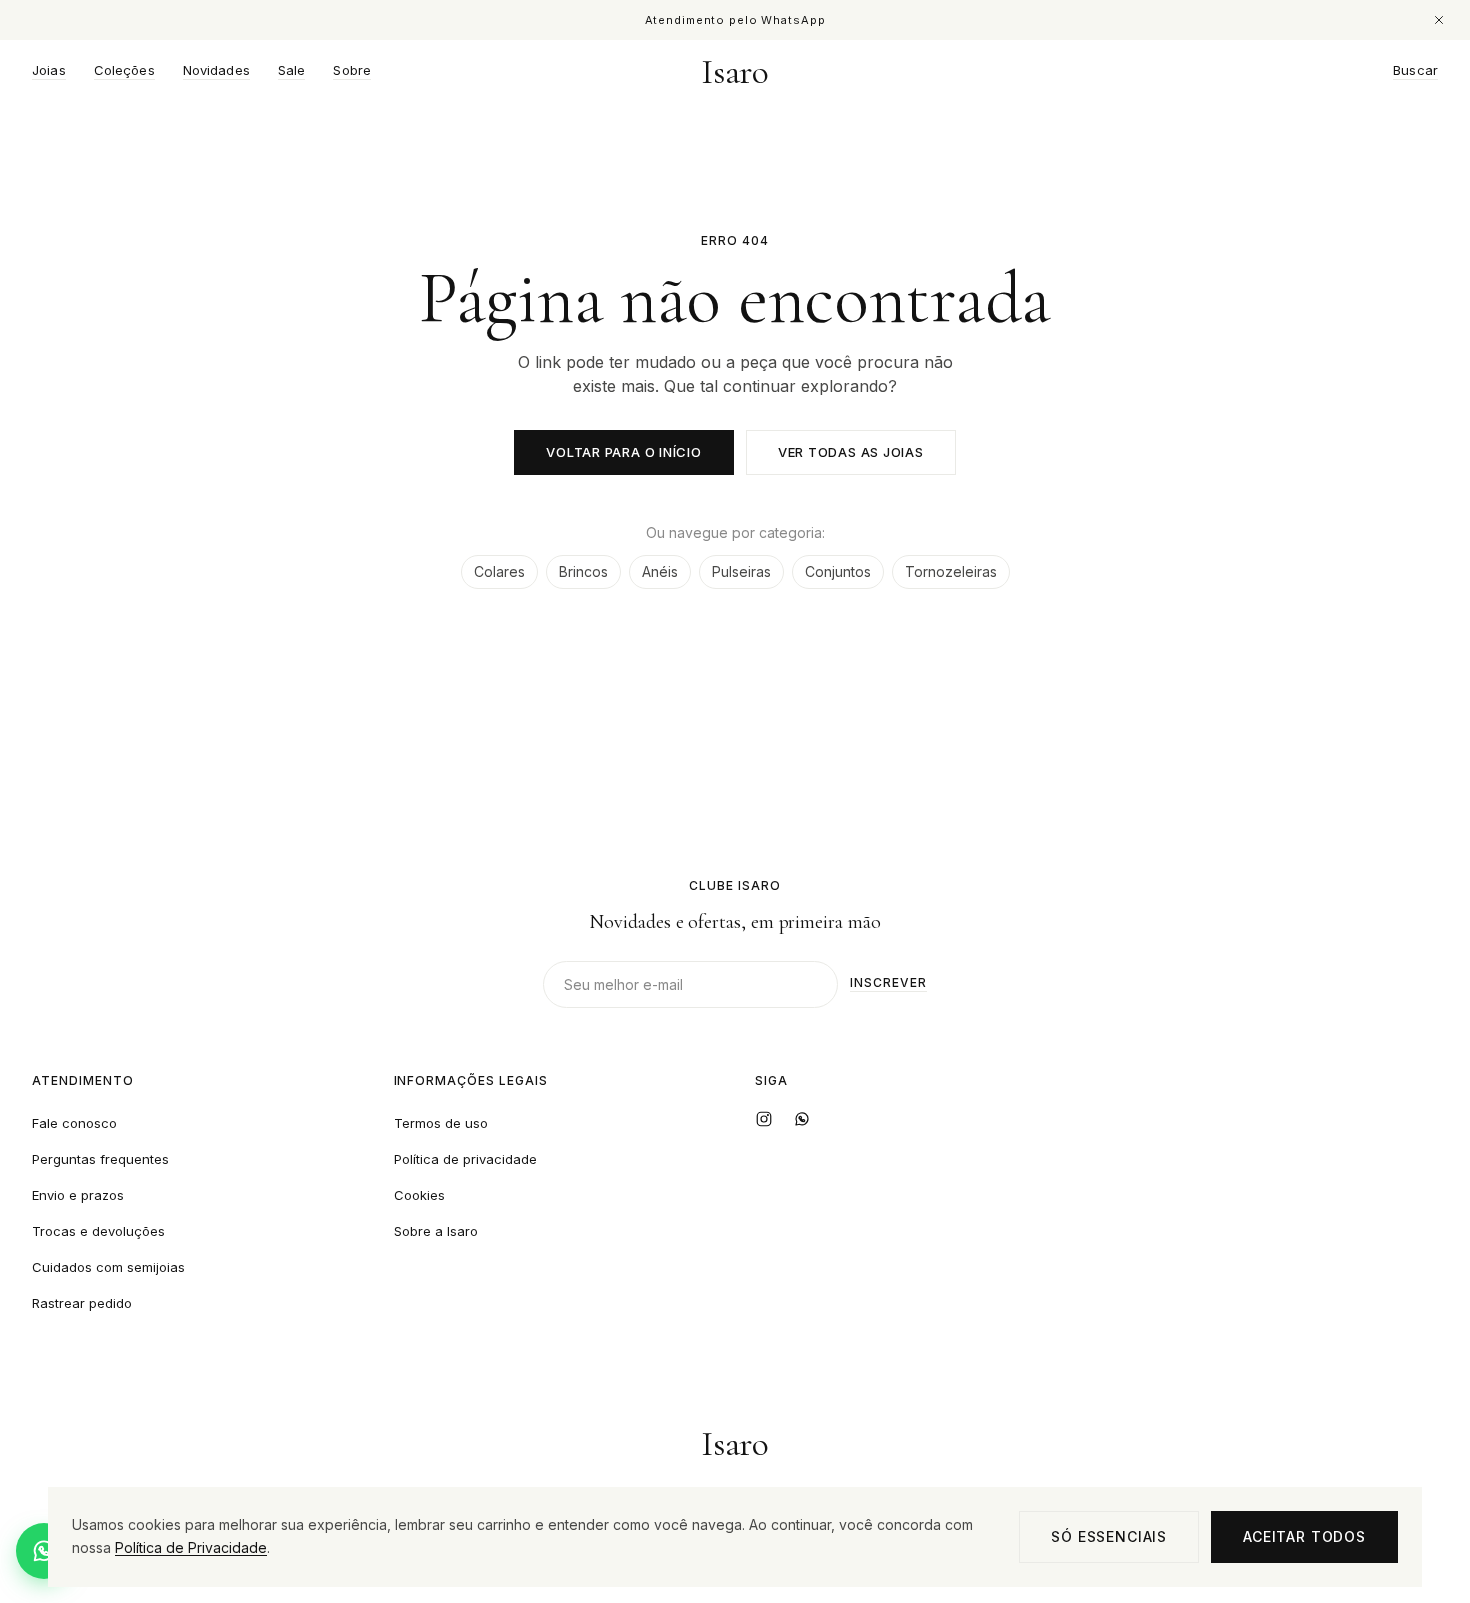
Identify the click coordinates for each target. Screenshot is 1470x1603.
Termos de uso (441, 1123)
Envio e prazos (78, 1195)
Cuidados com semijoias (108, 1267)
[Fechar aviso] (1439, 20)
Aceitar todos (1304, 1536)
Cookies (419, 1195)
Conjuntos (838, 571)
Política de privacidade (465, 1159)
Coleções (124, 71)
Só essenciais (1109, 1536)
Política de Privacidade (191, 1547)
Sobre (352, 71)
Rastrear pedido (82, 1303)
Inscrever (888, 983)
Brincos (583, 571)
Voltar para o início (624, 452)
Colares (499, 571)
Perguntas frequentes (100, 1159)
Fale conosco (74, 1123)
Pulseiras (741, 571)
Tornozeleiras (951, 571)
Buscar (1415, 71)
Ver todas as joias (851, 452)
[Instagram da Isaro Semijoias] (764, 1119)
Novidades (216, 71)
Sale (292, 71)
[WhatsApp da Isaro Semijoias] (802, 1119)
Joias (49, 71)
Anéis (660, 571)
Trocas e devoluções (98, 1231)
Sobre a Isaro (436, 1231)
